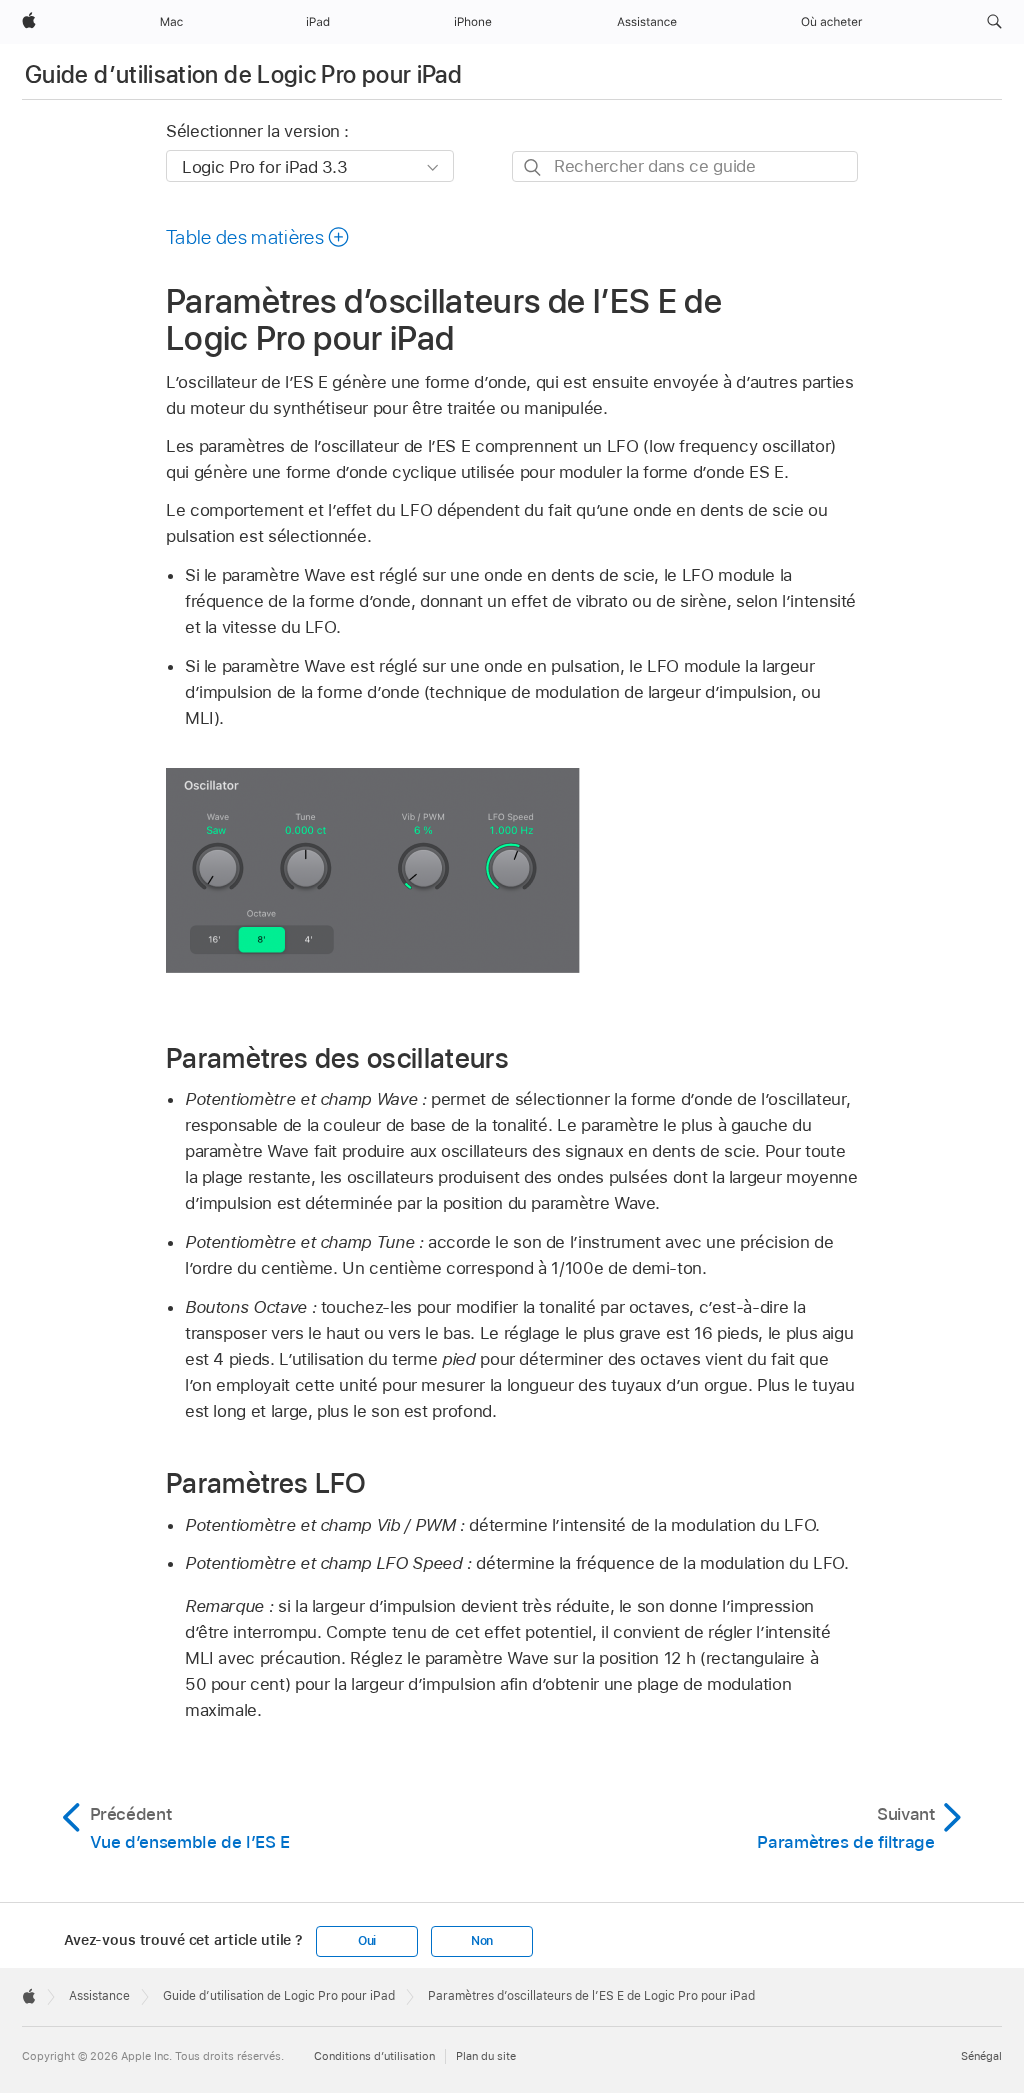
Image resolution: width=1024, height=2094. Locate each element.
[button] (994, 22)
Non (482, 1941)
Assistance (99, 1996)
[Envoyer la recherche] (533, 167)
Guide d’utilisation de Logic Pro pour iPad (243, 74)
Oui (367, 1941)
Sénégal (981, 2056)
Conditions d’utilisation (374, 2056)
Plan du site (486, 2056)
